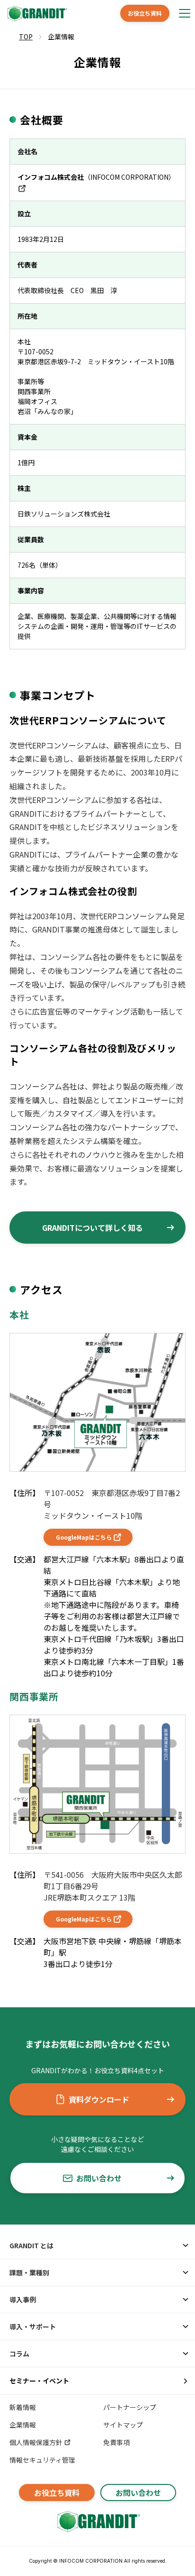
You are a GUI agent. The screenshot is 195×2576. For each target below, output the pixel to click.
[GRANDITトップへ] (97, 2521)
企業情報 (23, 2425)
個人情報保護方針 (36, 2442)
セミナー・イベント (39, 2381)
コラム (19, 2354)
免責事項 (116, 2442)
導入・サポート (33, 2327)
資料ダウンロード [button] (99, 2099)
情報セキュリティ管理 (42, 2460)
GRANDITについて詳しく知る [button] (93, 1228)
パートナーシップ (130, 2407)
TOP (26, 37)
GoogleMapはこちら (84, 1537)
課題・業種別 (29, 2272)
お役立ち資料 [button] (145, 13)
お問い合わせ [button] (99, 2178)
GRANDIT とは (31, 2245)
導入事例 (23, 2299)
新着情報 (23, 2407)
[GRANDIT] (36, 14)
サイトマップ (123, 2425)
